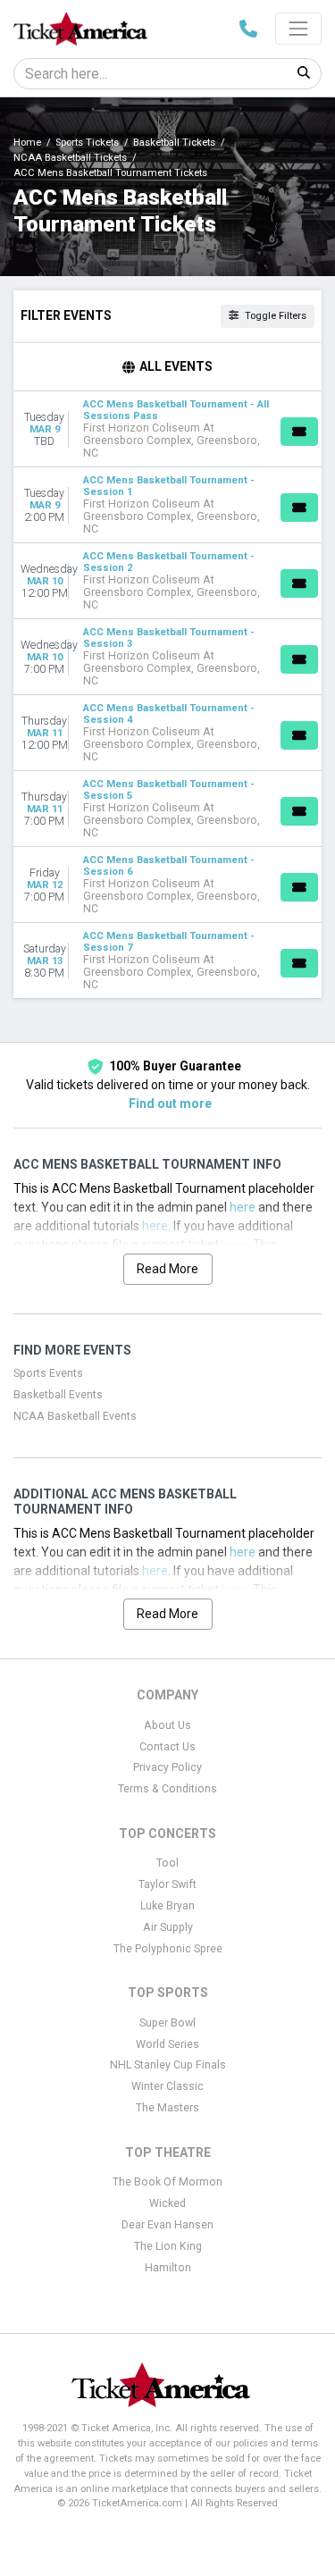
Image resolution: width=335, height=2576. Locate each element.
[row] (167, 429)
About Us (167, 1725)
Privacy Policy (167, 1767)
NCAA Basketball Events (75, 1416)
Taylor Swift (167, 1884)
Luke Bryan (167, 1906)
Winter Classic (167, 2086)
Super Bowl (167, 2023)
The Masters (167, 2108)
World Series (167, 2044)
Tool (167, 1863)
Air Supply (168, 1927)
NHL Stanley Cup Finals (168, 2065)
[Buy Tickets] (299, 432)
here (243, 1207)
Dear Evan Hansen (167, 2225)
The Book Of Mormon (167, 2182)
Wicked (167, 2203)
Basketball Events (58, 1395)
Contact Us (167, 1747)
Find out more (170, 1103)
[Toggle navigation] (298, 29)
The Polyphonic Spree (168, 1949)
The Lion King (168, 2246)
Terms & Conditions (167, 1789)
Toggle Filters (274, 316)
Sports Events (48, 1373)
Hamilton (168, 2268)
